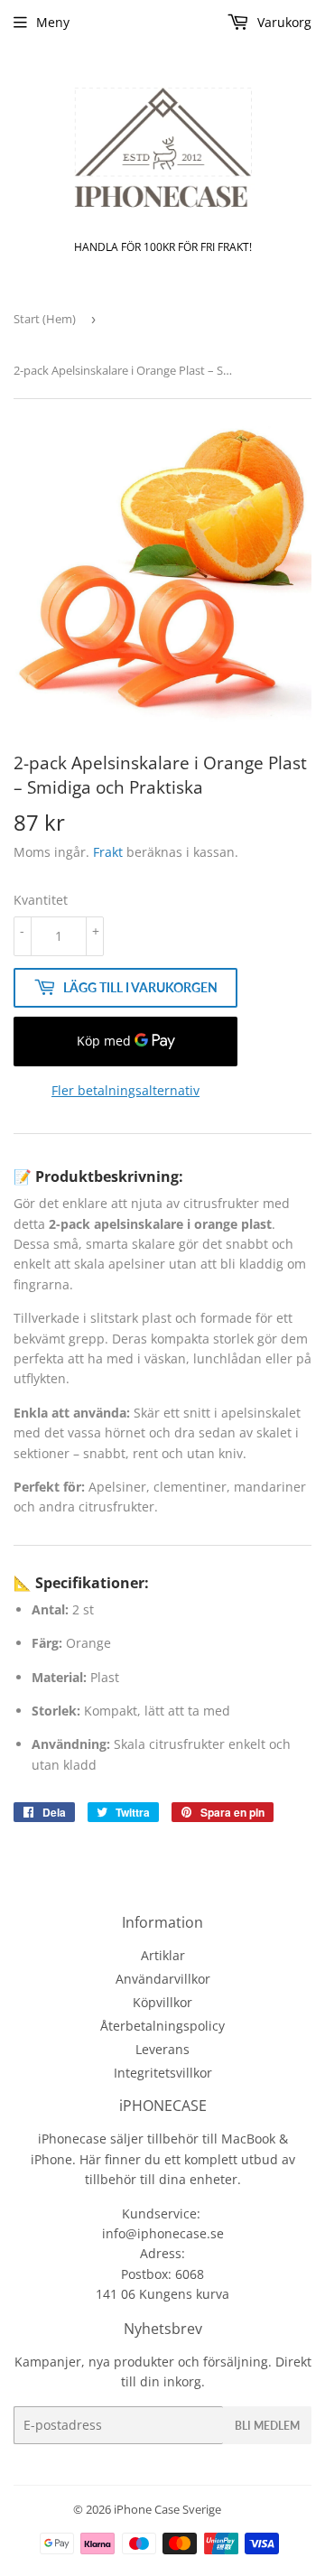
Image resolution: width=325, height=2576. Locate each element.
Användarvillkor (163, 1979)
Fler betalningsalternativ (125, 1090)
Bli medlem (267, 2426)
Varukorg (283, 22)
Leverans (162, 2049)
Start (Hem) (45, 319)
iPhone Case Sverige (167, 2509)
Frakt (108, 852)
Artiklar (163, 1955)
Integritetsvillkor (163, 2073)
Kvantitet (41, 900)
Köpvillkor (162, 2002)
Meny (53, 22)
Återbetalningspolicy (162, 2026)
